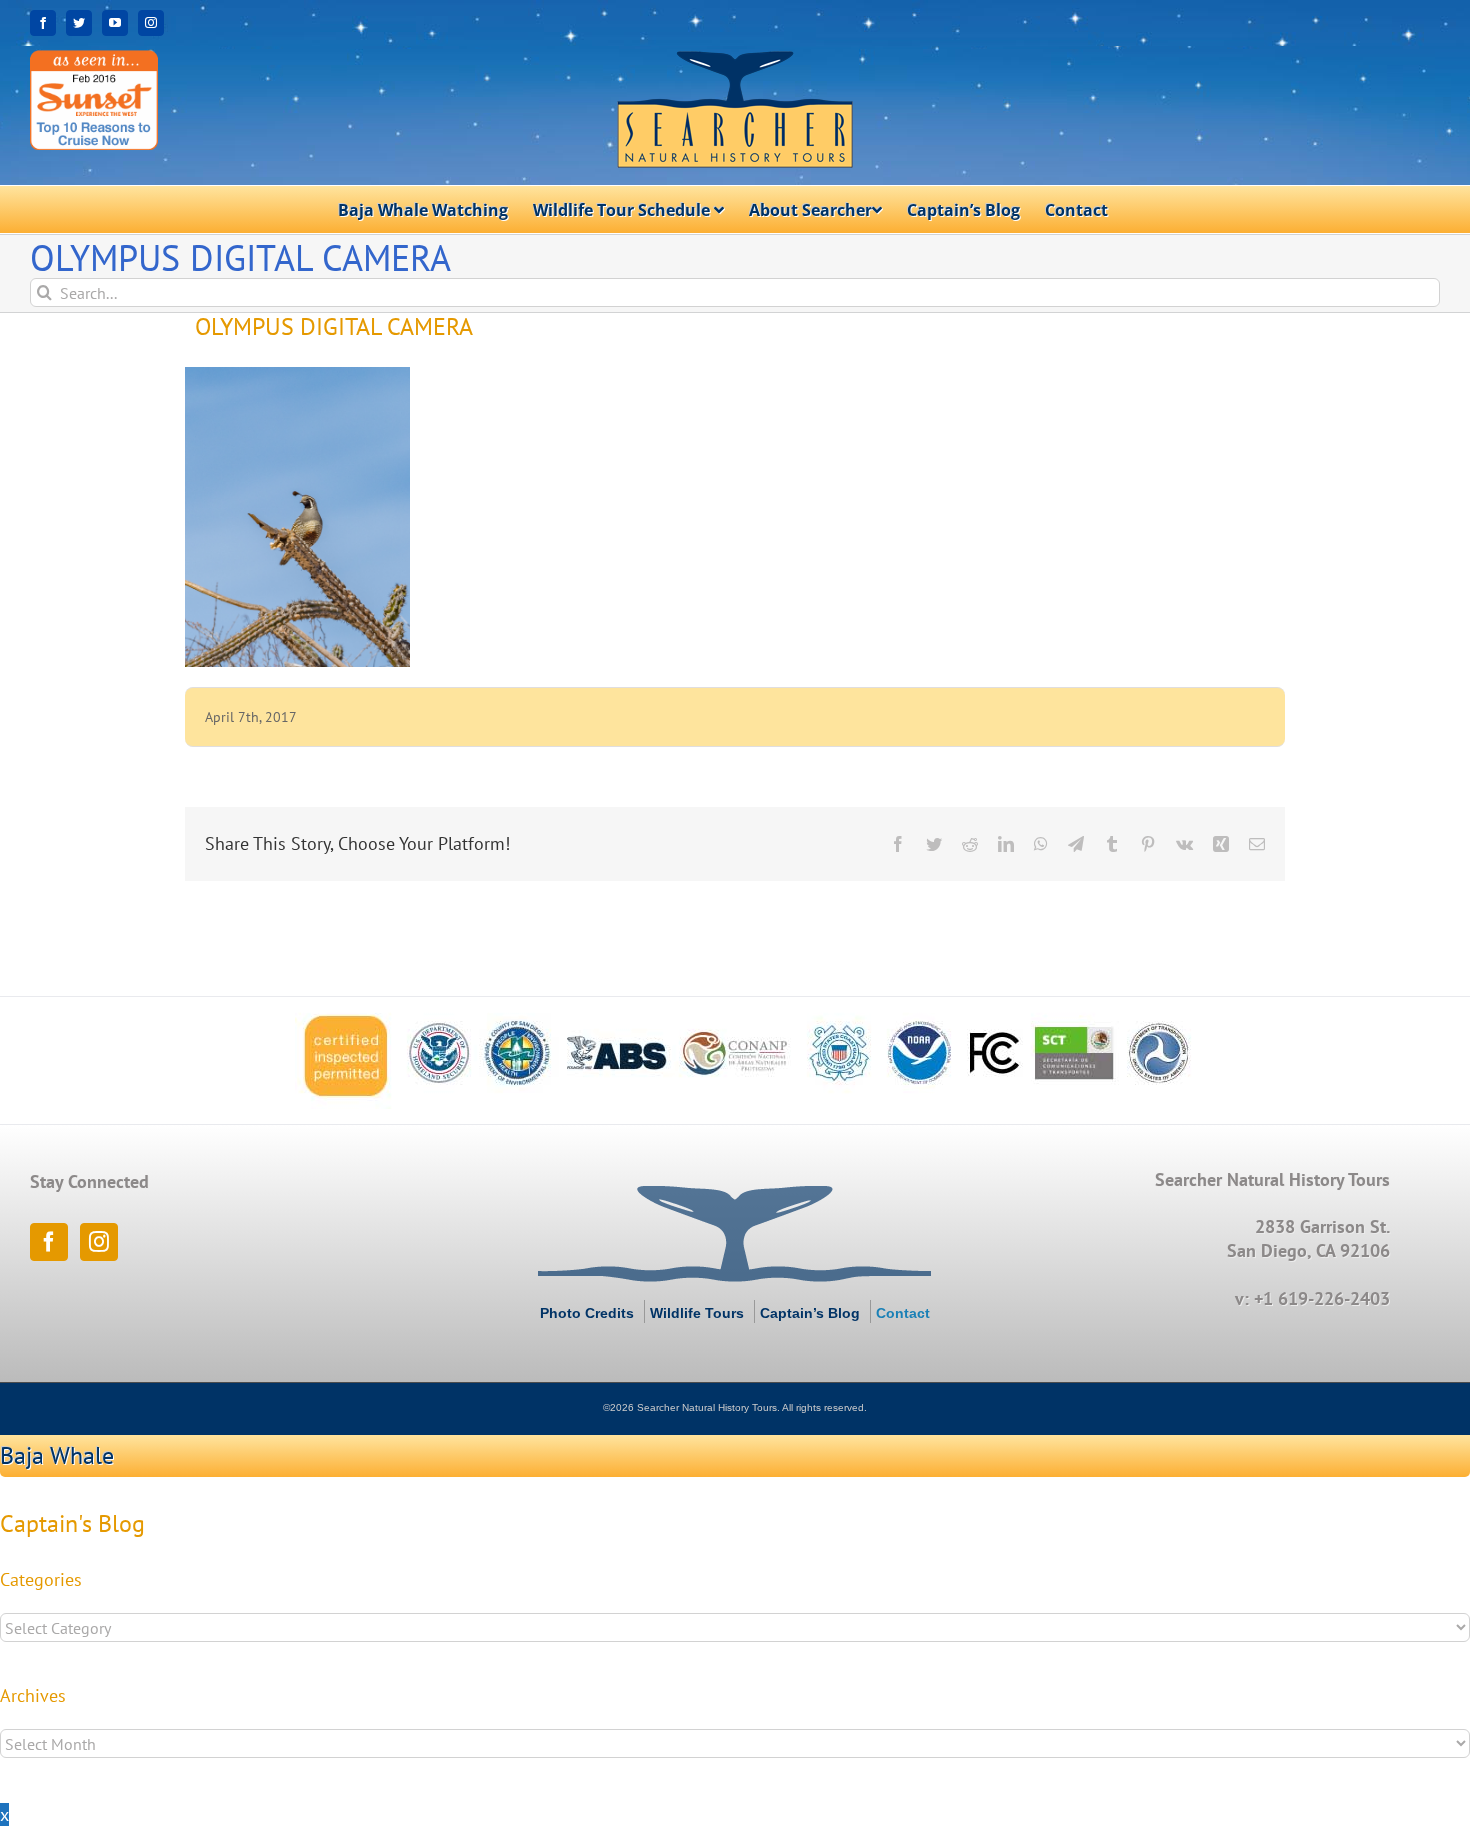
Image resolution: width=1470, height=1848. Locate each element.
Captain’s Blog (810, 1313)
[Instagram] (99, 1242)
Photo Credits (587, 1313)
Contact (903, 1313)
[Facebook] (49, 1242)
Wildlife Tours (697, 1313)
